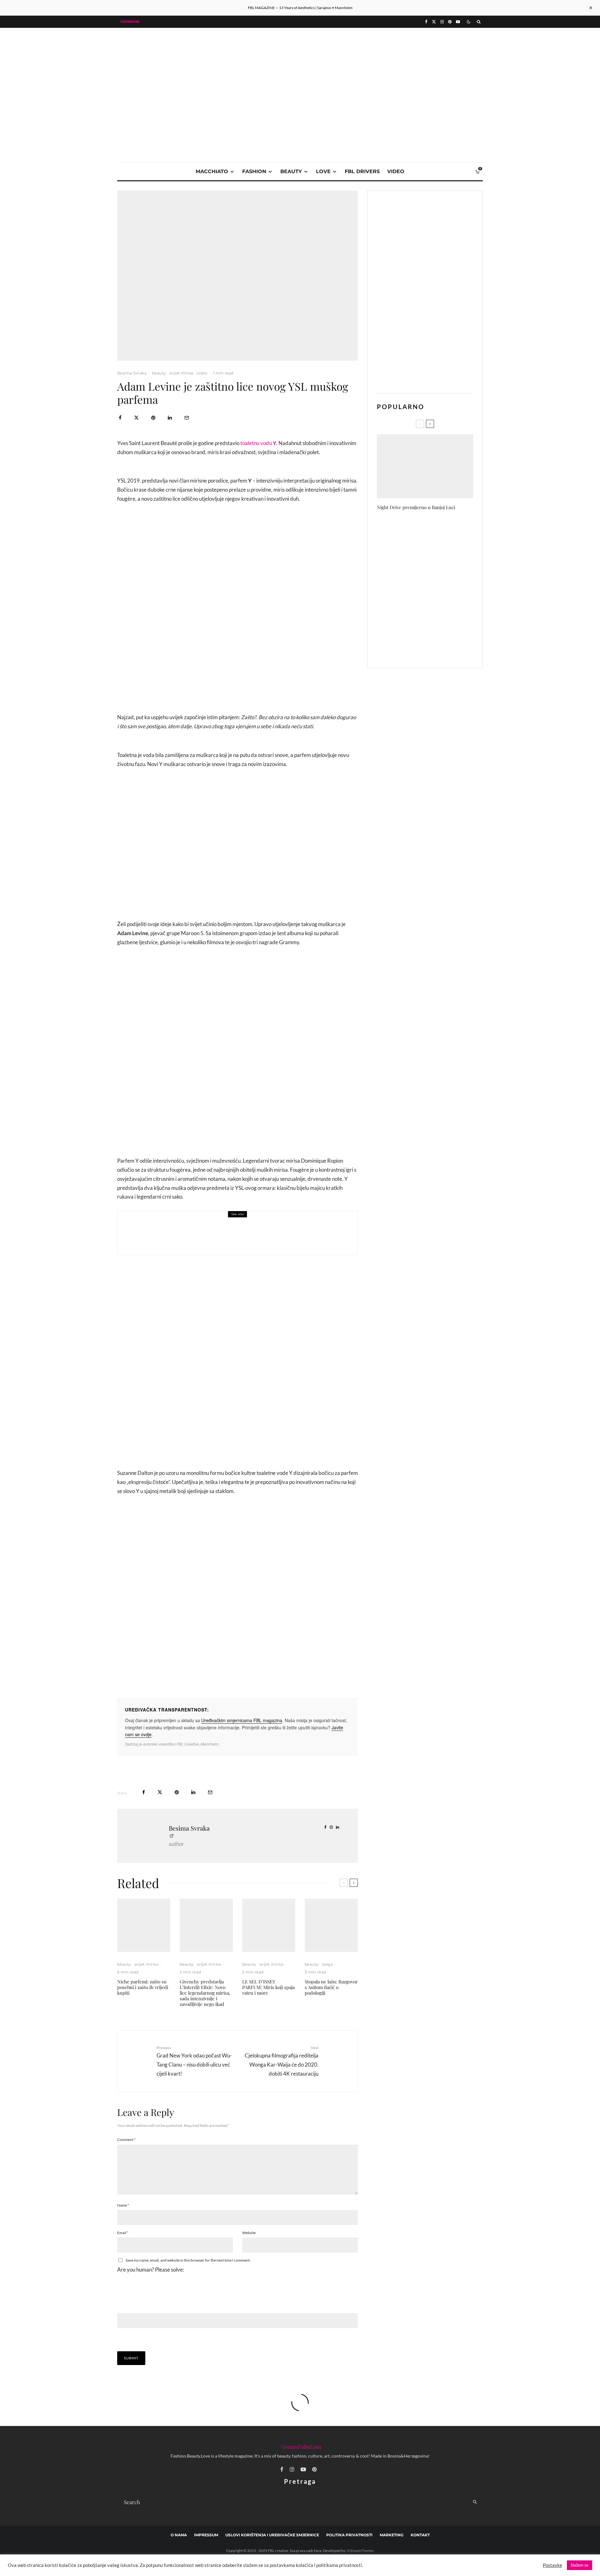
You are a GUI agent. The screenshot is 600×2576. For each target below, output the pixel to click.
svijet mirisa (181, 373)
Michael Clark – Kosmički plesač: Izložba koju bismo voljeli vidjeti (438, 649)
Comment (126, 2140)
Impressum (206, 2535)
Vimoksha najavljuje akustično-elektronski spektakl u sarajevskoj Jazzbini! (436, 619)
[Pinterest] (450, 22)
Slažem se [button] (580, 2565)
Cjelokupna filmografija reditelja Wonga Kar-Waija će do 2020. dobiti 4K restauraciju (282, 2061)
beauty (291, 171)
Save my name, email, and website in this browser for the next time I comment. (188, 2260)
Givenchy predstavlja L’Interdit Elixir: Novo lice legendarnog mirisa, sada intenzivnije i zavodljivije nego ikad (205, 1993)
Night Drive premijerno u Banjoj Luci (416, 507)
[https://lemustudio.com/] (300, 72)
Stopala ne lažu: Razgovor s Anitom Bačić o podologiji (331, 1987)
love (323, 171)
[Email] (187, 418)
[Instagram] (442, 22)
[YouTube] (458, 22)
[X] (434, 22)
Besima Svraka (132, 373)
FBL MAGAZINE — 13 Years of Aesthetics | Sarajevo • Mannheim (300, 8)
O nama (179, 2535)
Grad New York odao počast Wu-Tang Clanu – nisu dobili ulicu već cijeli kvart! (194, 2061)
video (396, 171)
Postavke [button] (552, 2565)
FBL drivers (362, 171)
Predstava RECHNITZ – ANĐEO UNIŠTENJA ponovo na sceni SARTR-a (436, 530)
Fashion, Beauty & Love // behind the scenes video (231, 1237)
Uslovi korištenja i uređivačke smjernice (272, 2535)
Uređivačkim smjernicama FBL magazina (242, 1720)
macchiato (212, 171)
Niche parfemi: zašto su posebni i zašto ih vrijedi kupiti (143, 1987)
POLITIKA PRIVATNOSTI (349, 2535)
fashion (254, 171)
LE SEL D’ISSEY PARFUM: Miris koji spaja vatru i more (268, 1987)
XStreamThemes (360, 2551)
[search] (475, 2502)
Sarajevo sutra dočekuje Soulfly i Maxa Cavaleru (437, 589)
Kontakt (420, 2535)
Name (123, 2205)
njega (327, 1964)
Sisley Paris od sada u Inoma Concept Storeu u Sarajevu (433, 559)
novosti (187, 1228)
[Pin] (153, 418)
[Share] (120, 418)
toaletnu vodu (257, 443)
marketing (392, 2535)
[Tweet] (136, 418)
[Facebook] (426, 22)
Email (123, 2233)
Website (249, 2233)
